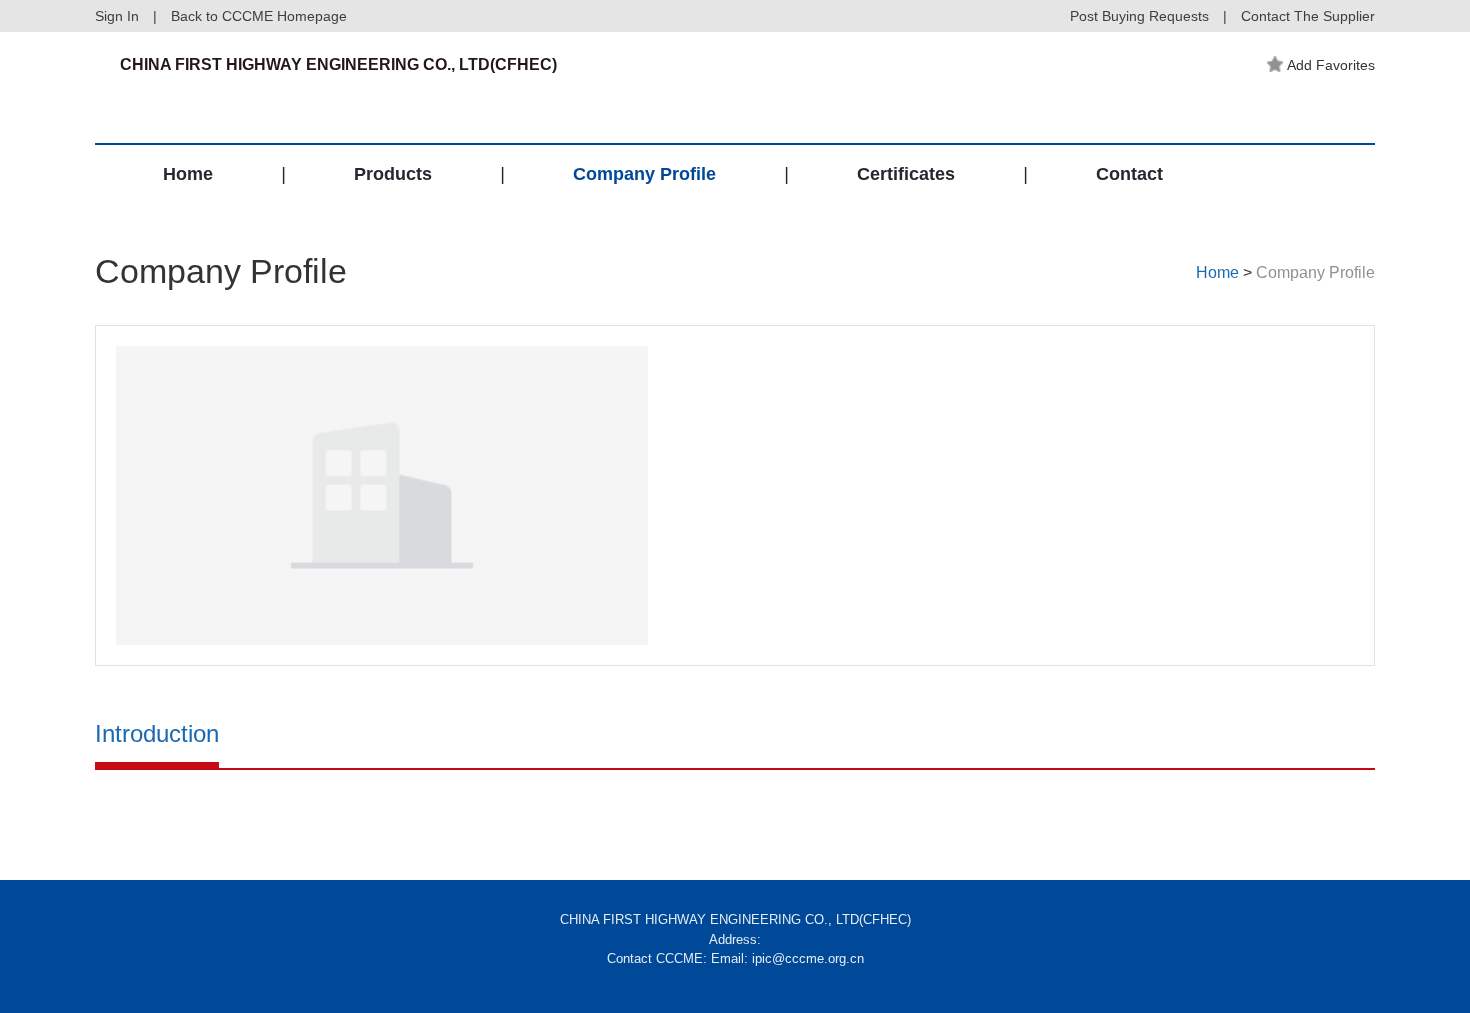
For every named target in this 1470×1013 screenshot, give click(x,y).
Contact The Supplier (1308, 16)
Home (188, 174)
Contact (1129, 174)
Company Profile (644, 174)
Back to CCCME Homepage (259, 16)
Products (393, 174)
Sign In (117, 16)
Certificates (906, 174)
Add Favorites (1331, 65)
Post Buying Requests (1139, 16)
